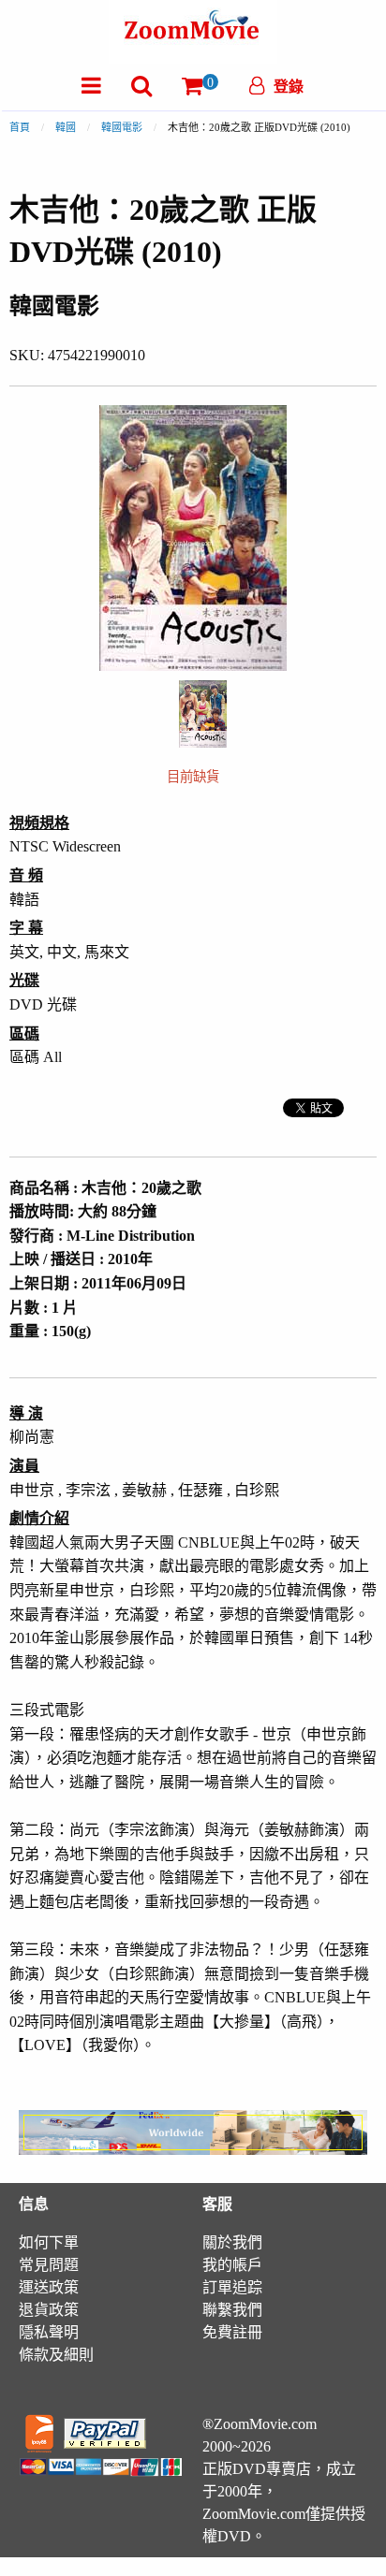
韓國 (66, 127)
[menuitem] (91, 86)
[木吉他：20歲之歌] (203, 712)
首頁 (20, 127)
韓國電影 (122, 127)
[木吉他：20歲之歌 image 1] (203, 714)
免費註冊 (232, 2332)
